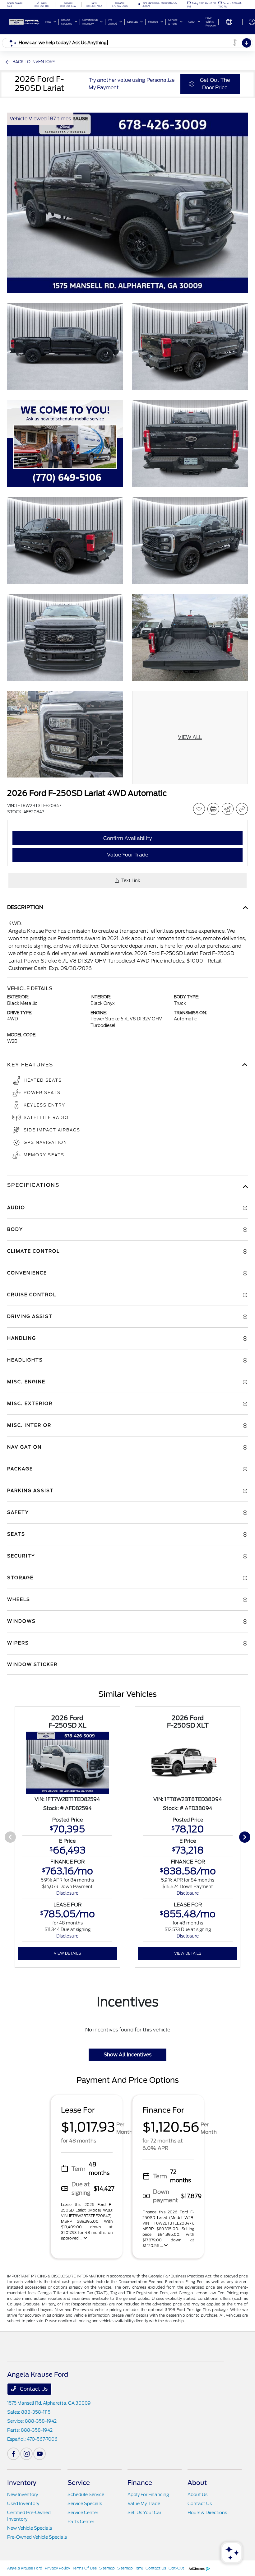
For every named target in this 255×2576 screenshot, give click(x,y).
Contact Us (33, 2389)
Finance (140, 2483)
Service (79, 2483)
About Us (197, 2495)
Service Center (83, 2513)
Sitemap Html (130, 2568)
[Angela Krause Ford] (24, 21)
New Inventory (23, 2495)
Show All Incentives (127, 2055)
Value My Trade (144, 2504)
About (197, 2483)
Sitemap (107, 2568)
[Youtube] (39, 2454)
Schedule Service (86, 2495)
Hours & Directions (207, 2513)
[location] (139, 5)
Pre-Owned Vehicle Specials (37, 2537)
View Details (67, 1953)
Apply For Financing (148, 2495)
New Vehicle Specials (30, 2528)
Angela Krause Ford (25, 2568)
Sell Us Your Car (144, 2513)
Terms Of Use (85, 2568)
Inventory (22, 2483)
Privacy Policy (57, 2568)
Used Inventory (23, 2504)
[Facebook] (13, 2454)
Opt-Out (176, 2568)
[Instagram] (26, 2454)
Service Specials (85, 2504)
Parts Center (81, 2522)
